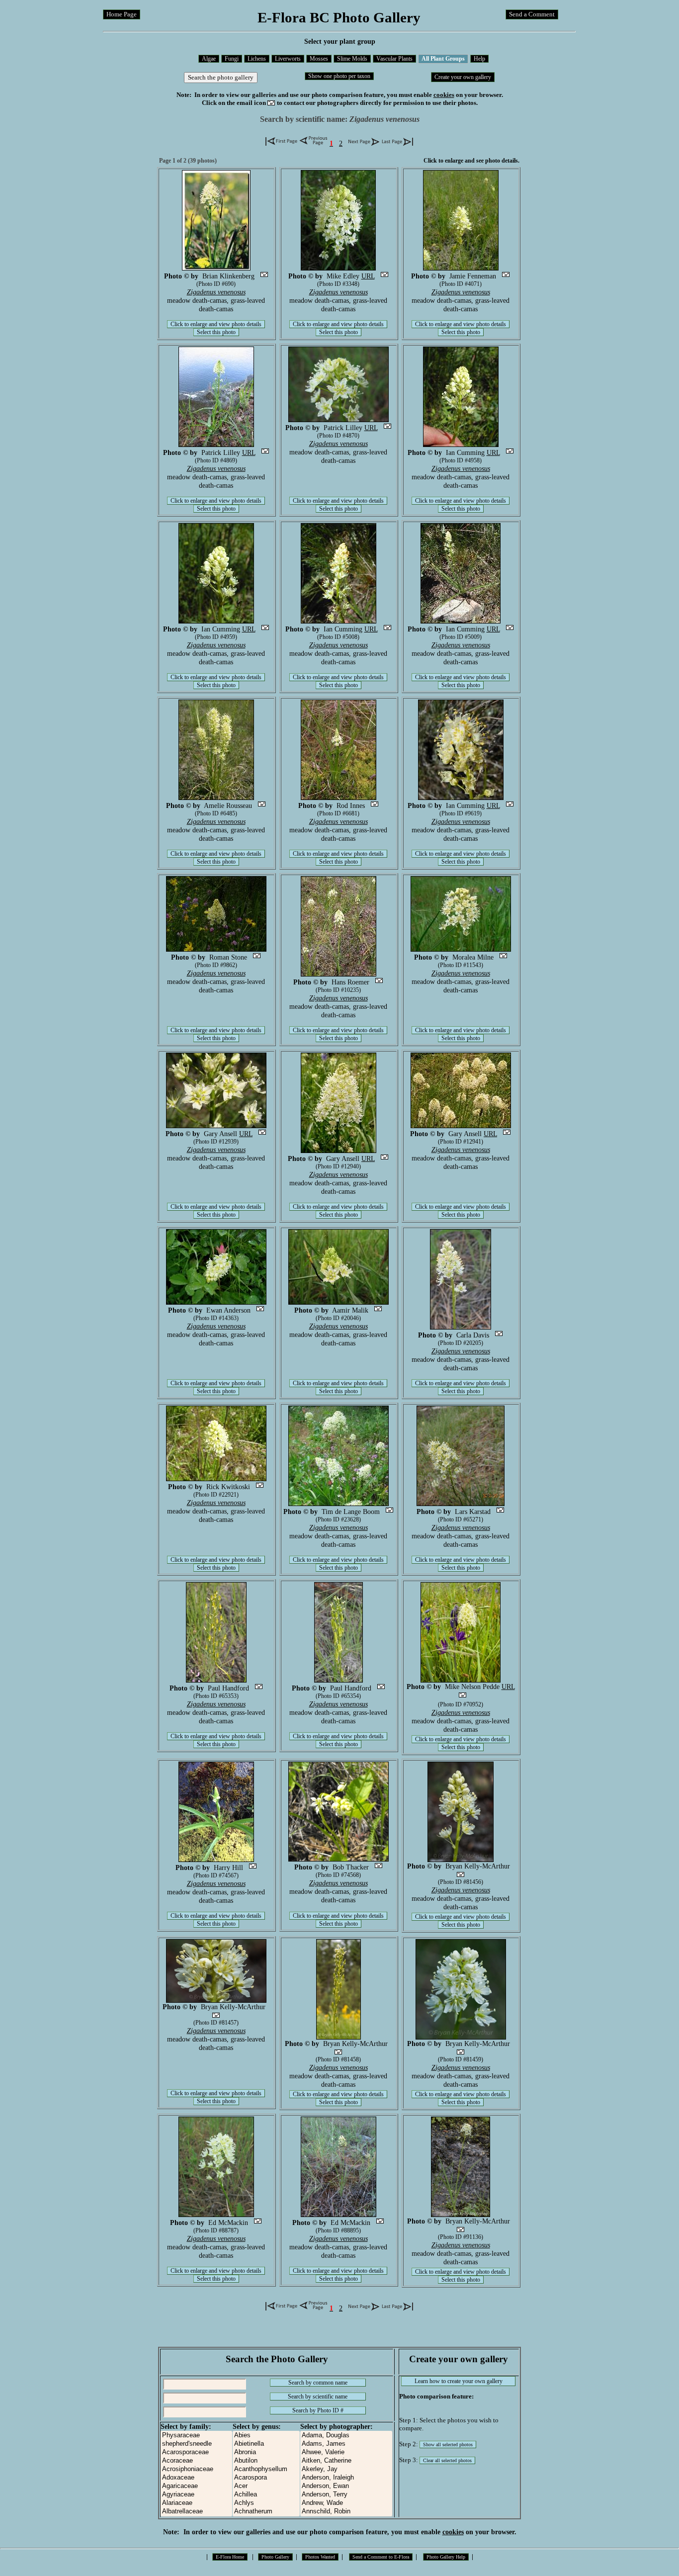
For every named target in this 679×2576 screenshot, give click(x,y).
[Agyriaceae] (196, 2495)
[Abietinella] (266, 2444)
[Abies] (266, 2436)
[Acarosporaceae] (196, 2452)
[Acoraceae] (196, 2461)
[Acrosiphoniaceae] (196, 2469)
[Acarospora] (266, 2478)
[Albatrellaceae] (196, 2512)
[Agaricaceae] (196, 2486)
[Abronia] (266, 2452)
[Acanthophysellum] (266, 2469)
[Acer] (266, 2486)
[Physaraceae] (196, 2436)
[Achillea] (266, 2495)
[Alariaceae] (196, 2503)
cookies (444, 95)
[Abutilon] (266, 2461)
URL (368, 276)
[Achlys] (266, 2503)
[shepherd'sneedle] (196, 2444)
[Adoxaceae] (196, 2478)
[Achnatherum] (266, 2512)
